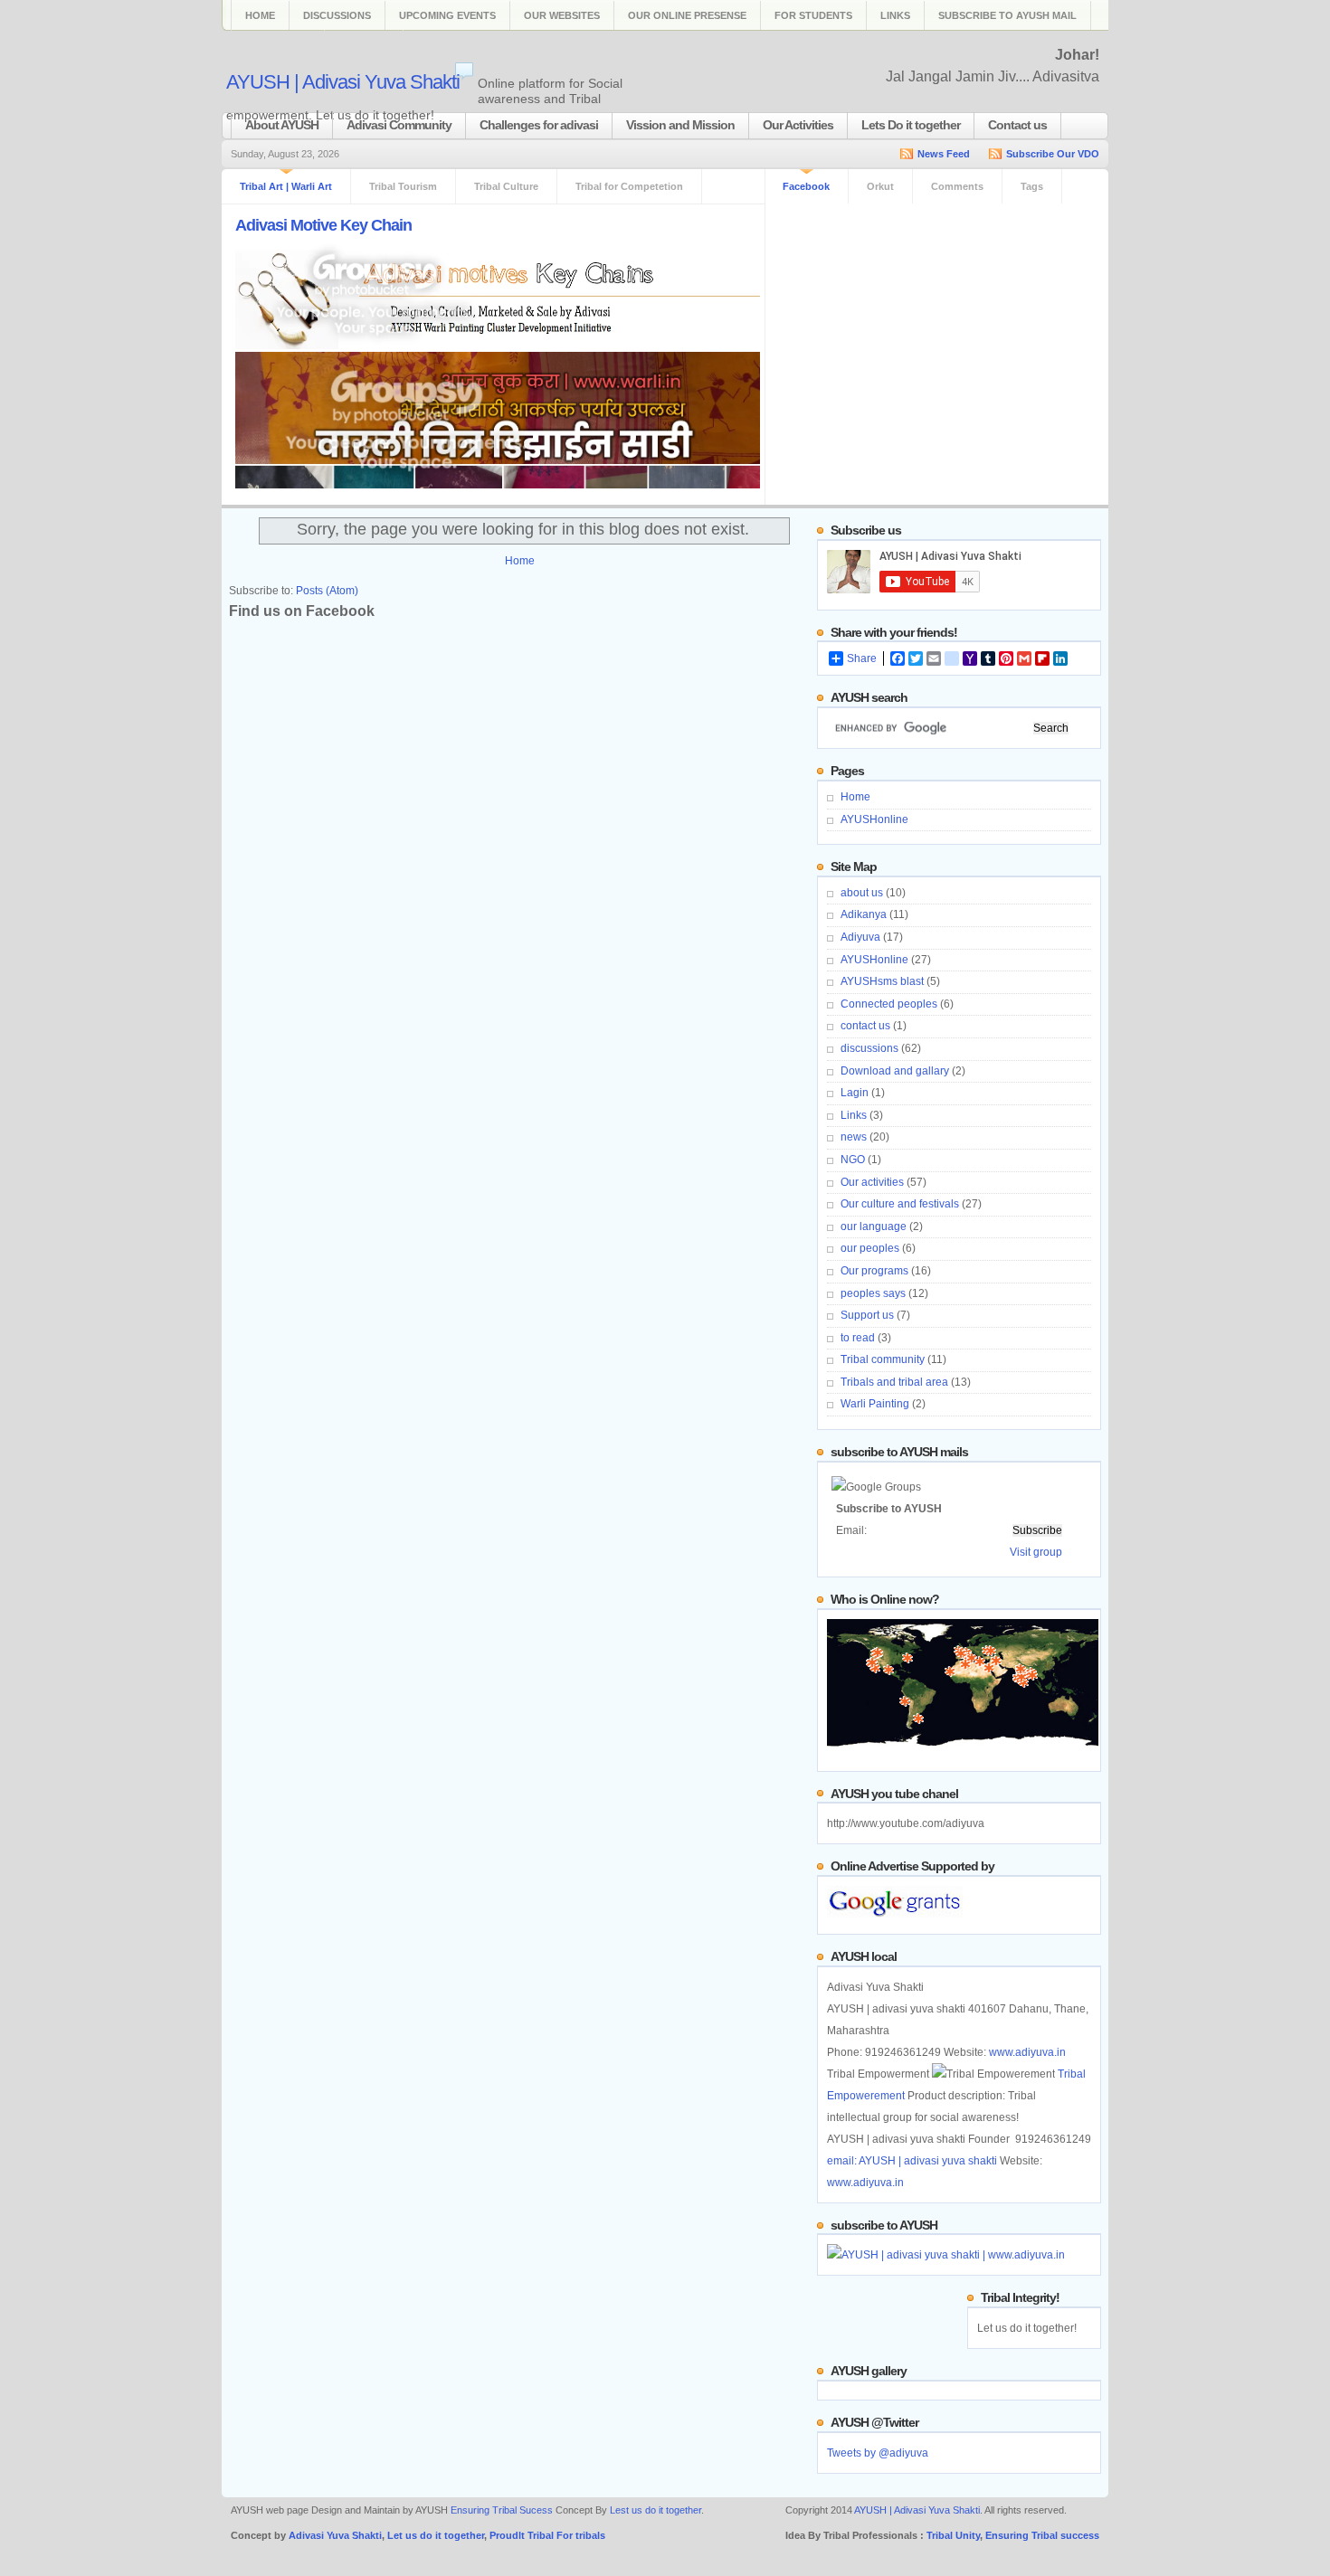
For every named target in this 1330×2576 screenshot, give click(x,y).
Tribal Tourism (403, 186)
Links (895, 15)
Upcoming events (447, 15)
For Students (813, 15)
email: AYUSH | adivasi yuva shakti (912, 2161)
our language (874, 1226)
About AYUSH (282, 125)
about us (862, 893)
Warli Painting (875, 1404)
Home (260, 15)
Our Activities (798, 125)
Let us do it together (436, 2535)
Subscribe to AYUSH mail (1007, 15)
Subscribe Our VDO (1053, 154)
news (854, 1137)
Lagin (855, 1093)
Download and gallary (895, 1071)
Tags (1032, 186)
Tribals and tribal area (894, 1382)
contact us (865, 1026)
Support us (867, 1315)
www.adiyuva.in (1027, 2052)
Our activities (872, 1182)
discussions (869, 1048)
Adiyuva (860, 937)
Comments (957, 186)
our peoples (870, 1248)
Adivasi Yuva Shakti (335, 2535)
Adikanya (864, 914)
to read (858, 1338)
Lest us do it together (655, 2510)
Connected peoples (889, 1004)
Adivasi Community (399, 125)
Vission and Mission (680, 125)
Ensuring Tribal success (1042, 2535)
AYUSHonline (874, 819)
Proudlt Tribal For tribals (547, 2535)
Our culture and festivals (900, 1204)
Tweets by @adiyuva (878, 2453)
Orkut (880, 186)
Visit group (1036, 1552)
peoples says (873, 1293)
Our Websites (562, 15)
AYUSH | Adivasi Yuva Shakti (343, 82)
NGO (853, 1160)
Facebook (806, 186)
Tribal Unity (953, 2535)
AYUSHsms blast (882, 981)
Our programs (874, 1271)
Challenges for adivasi (539, 125)
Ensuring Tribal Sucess (502, 2510)
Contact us (1017, 125)
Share (862, 658)
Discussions (337, 15)
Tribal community (883, 1359)
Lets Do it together (911, 125)
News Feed (944, 154)
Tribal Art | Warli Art (286, 186)
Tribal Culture (506, 186)
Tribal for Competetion (629, 186)
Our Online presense (687, 15)
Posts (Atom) (327, 591)
